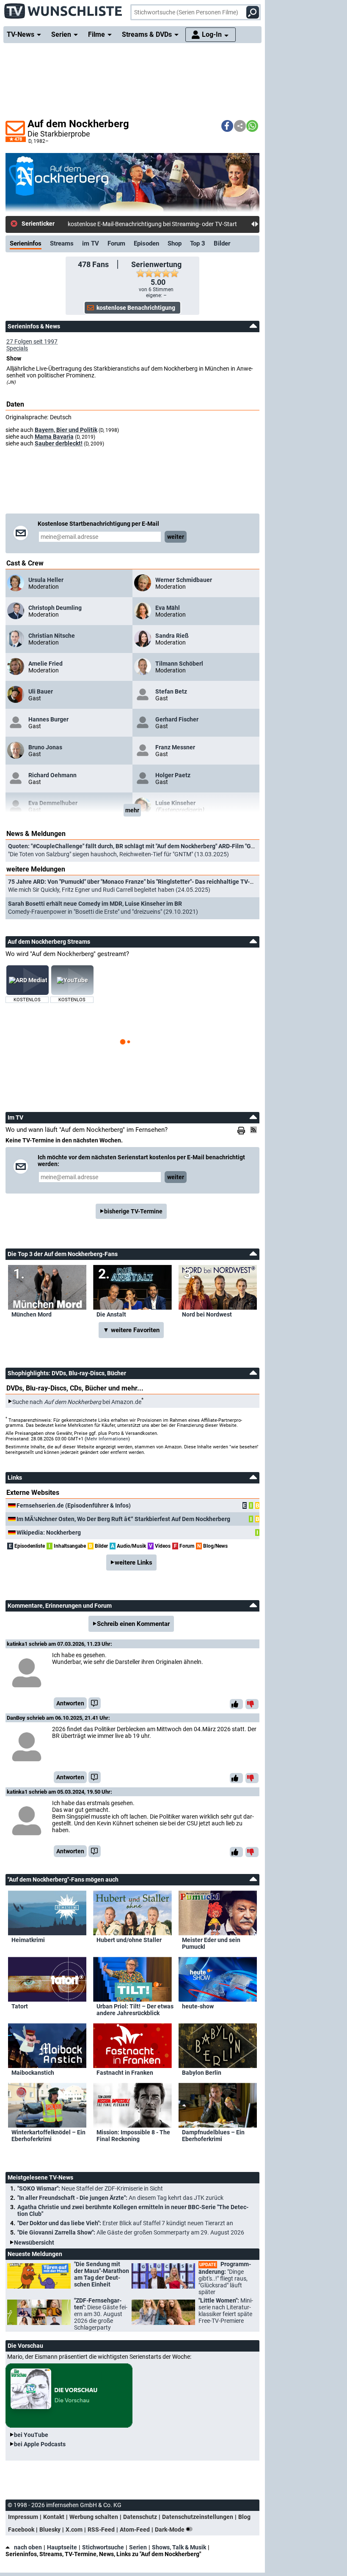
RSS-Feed (101, 2530)
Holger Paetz (173, 775)
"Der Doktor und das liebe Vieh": (125, 2223)
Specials (17, 348)
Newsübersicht (34, 2243)
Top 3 (198, 243)
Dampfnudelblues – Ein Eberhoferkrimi (213, 2136)
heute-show (198, 2006)
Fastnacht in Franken (125, 2073)
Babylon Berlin (202, 2073)
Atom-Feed (135, 2530)
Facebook (21, 2530)
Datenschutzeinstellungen (198, 2517)
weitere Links (134, 1563)
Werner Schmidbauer (184, 580)
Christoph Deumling (55, 608)
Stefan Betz (171, 691)
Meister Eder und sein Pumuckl (211, 1943)
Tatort (20, 2006)
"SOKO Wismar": (90, 2188)
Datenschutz (140, 2517)
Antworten (70, 1703)
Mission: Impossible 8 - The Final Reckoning (133, 2136)
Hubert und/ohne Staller (129, 1940)
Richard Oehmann (52, 775)
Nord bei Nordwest (207, 1314)
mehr (132, 810)
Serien (138, 2547)
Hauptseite (62, 2547)
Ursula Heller (46, 580)
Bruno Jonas (45, 747)
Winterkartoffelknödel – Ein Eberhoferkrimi (48, 2136)
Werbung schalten (94, 2517)
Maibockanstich (33, 2073)
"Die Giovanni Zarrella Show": (131, 2232)
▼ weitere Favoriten (131, 1330)
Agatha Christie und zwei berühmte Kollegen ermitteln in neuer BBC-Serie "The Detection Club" (133, 2210)
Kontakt (54, 2517)
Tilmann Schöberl (179, 664)
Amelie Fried (45, 664)
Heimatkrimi (28, 1940)
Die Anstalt (111, 1314)
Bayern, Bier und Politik (66, 430)
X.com (74, 2530)
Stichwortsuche (103, 2547)
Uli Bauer (41, 691)
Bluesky (50, 2530)
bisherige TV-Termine (133, 1211)
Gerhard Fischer (177, 719)
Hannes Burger (48, 719)
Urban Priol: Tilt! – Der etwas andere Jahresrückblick (135, 2010)
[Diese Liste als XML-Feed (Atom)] (255, 1130)
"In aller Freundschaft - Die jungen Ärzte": (120, 2198)
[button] (227, 126)
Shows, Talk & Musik (179, 2547)
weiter (176, 537)
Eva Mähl (168, 608)
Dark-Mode (170, 2530)
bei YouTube (31, 2435)
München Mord (32, 1314)
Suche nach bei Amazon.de (77, 1401)
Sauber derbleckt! (59, 443)
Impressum (23, 2517)
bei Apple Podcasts (40, 2444)
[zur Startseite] (63, 8)
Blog (244, 2517)
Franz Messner (175, 747)
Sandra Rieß (172, 636)
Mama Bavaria (54, 437)
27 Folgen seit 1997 (32, 341)
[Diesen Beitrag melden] (95, 1703)
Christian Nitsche (52, 636)
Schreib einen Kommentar (133, 1624)
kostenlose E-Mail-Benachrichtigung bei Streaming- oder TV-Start (152, 224)
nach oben (28, 2547)
